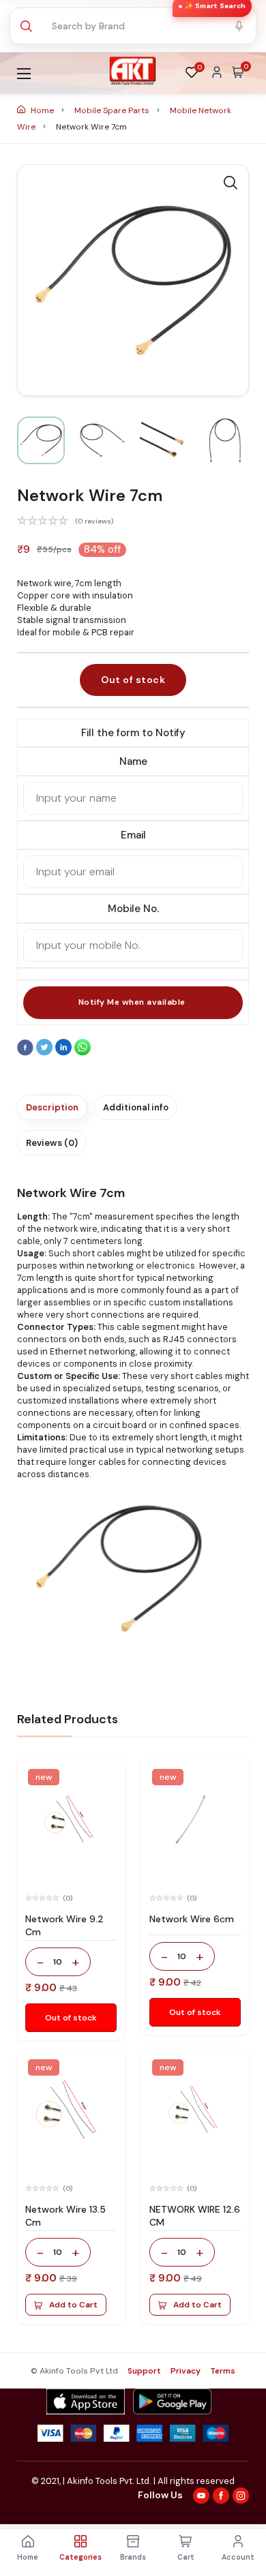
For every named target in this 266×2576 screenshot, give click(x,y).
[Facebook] (27, 1052)
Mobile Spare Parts (113, 110)
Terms (223, 2371)
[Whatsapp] (83, 1052)
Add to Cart (73, 2305)
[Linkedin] (65, 1052)
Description (52, 1107)
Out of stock (133, 680)
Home (42, 110)
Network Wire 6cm (192, 1919)
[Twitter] (46, 1052)
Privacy (186, 2371)
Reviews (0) (52, 1143)
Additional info (136, 1107)
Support (144, 2371)
